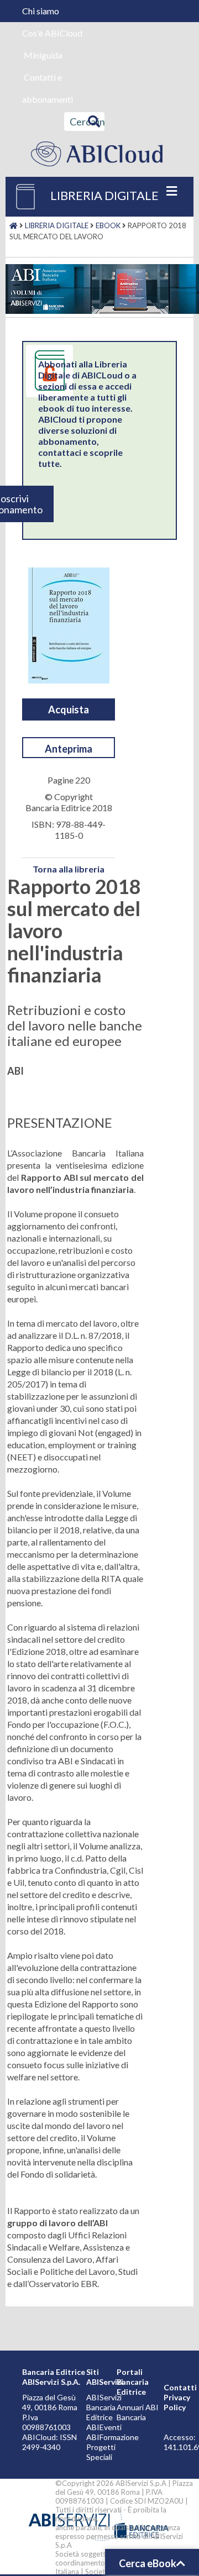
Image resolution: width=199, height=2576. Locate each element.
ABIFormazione (112, 2437)
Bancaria (131, 2417)
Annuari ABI (138, 2407)
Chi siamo (41, 11)
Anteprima (69, 749)
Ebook (108, 225)
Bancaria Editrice (101, 2412)
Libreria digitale (57, 225)
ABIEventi (104, 2427)
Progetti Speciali (101, 2452)
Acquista (69, 709)
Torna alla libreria (69, 869)
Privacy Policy (177, 2402)
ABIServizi (104, 2397)
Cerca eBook (148, 2563)
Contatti (180, 2387)
